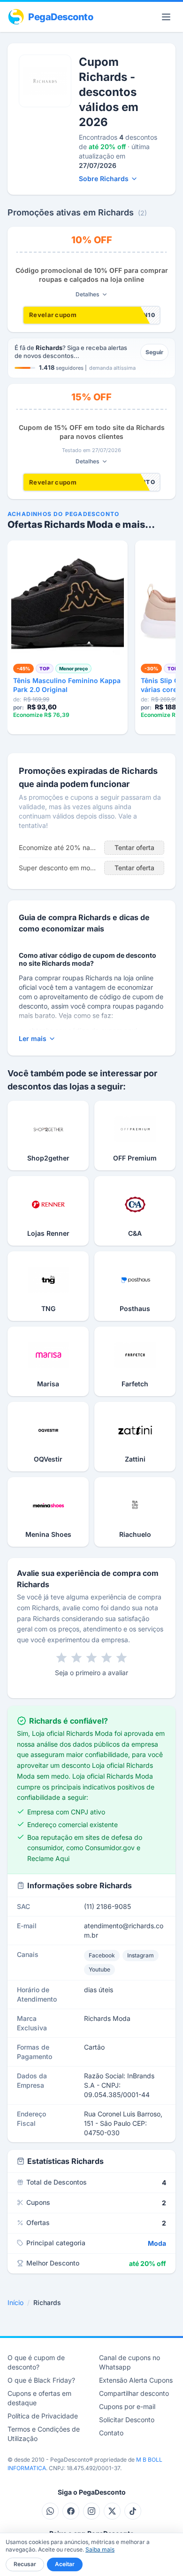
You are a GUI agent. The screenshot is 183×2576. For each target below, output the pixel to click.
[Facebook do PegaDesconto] (71, 2511)
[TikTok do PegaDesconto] (133, 2511)
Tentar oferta (134, 847)
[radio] (61, 1658)
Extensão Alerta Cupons (136, 2380)
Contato (111, 2433)
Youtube (99, 1969)
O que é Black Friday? (41, 2380)
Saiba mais (100, 2549)
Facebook (102, 1955)
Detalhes (88, 294)
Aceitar (65, 2564)
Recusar (25, 2564)
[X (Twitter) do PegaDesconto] (112, 2511)
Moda (157, 2243)
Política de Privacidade (43, 2416)
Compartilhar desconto (134, 2393)
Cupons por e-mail (127, 2406)
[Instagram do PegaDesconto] (91, 2511)
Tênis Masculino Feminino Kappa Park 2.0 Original (67, 685)
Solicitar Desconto (127, 2420)
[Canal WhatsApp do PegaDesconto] (50, 2511)
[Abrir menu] (166, 17)
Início (15, 2302)
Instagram (141, 1955)
